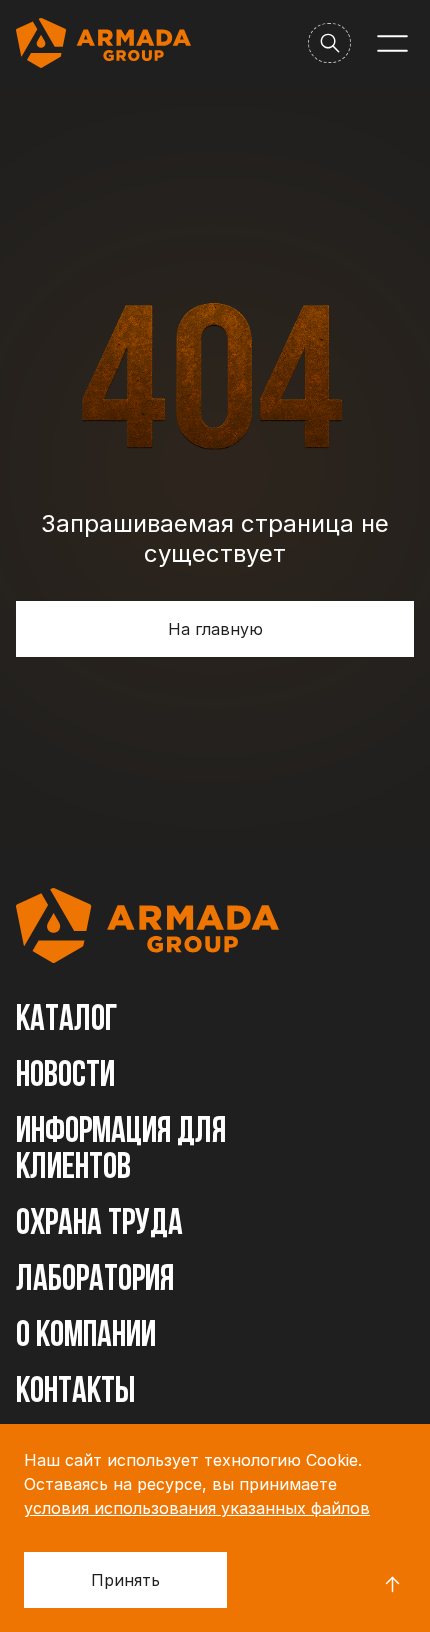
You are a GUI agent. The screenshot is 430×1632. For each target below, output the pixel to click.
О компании (86, 1337)
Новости (65, 1077)
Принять (125, 1580)
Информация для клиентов (121, 1151)
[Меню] (392, 43)
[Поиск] (329, 43)
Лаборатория (95, 1281)
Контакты (75, 1393)
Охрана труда (99, 1225)
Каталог (67, 1021)
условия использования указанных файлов (197, 1508)
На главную (215, 629)
